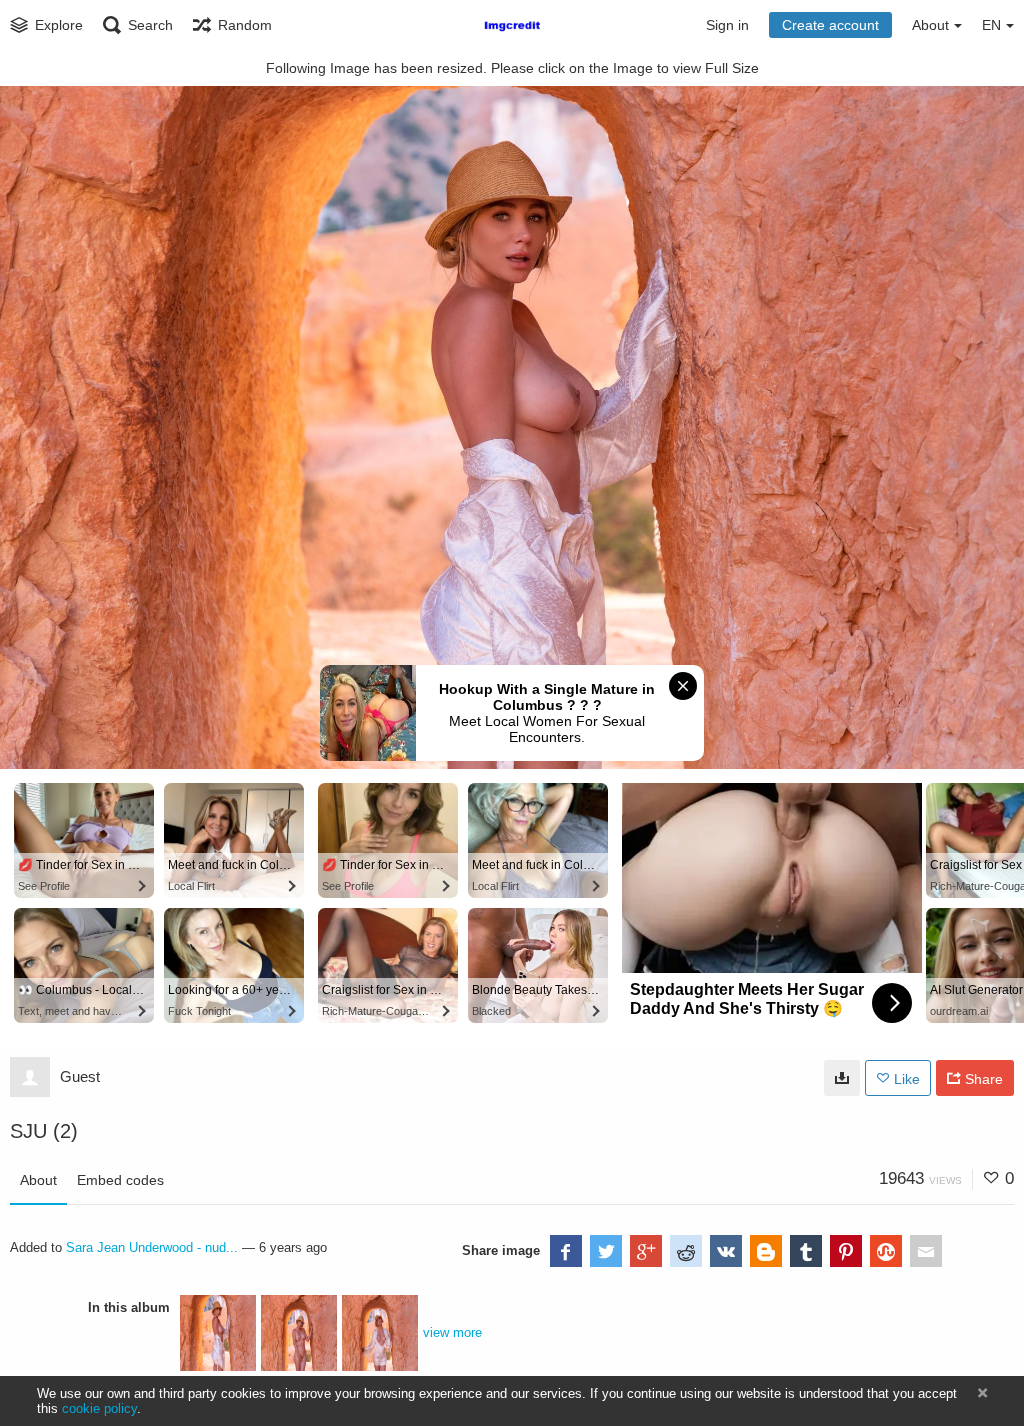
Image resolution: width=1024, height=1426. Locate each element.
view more (452, 1332)
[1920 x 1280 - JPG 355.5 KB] (842, 1078)
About (38, 1180)
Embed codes (120, 1180)
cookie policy (99, 1408)
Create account (830, 25)
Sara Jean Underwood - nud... (152, 1247)
